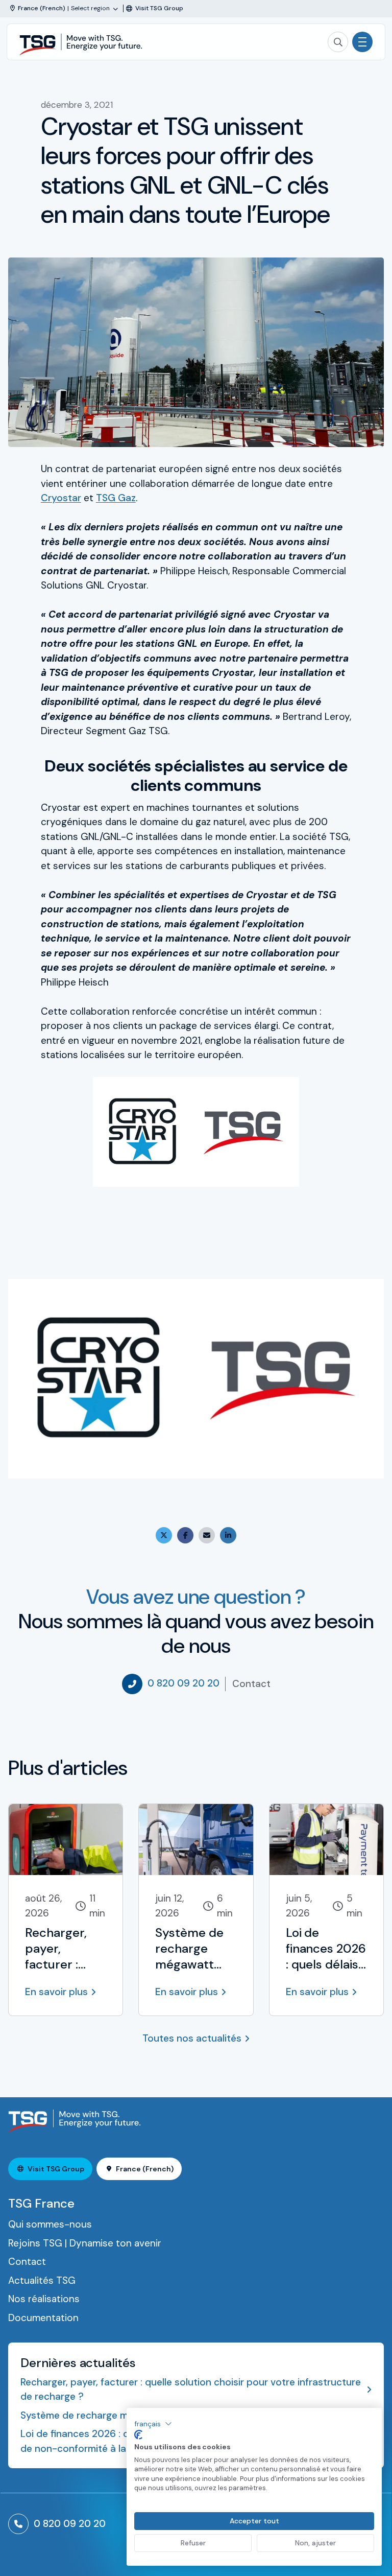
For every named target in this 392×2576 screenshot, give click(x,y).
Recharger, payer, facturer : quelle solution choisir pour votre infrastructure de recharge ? (191, 2390)
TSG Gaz (116, 498)
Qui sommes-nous (50, 2224)
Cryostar (61, 498)
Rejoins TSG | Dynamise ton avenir (85, 2243)
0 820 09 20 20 (183, 1683)
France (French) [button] (145, 2169)
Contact (251, 1684)
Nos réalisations (44, 2299)
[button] (153, 2424)
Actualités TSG (42, 2280)
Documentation (43, 2318)
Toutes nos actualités (192, 2038)
